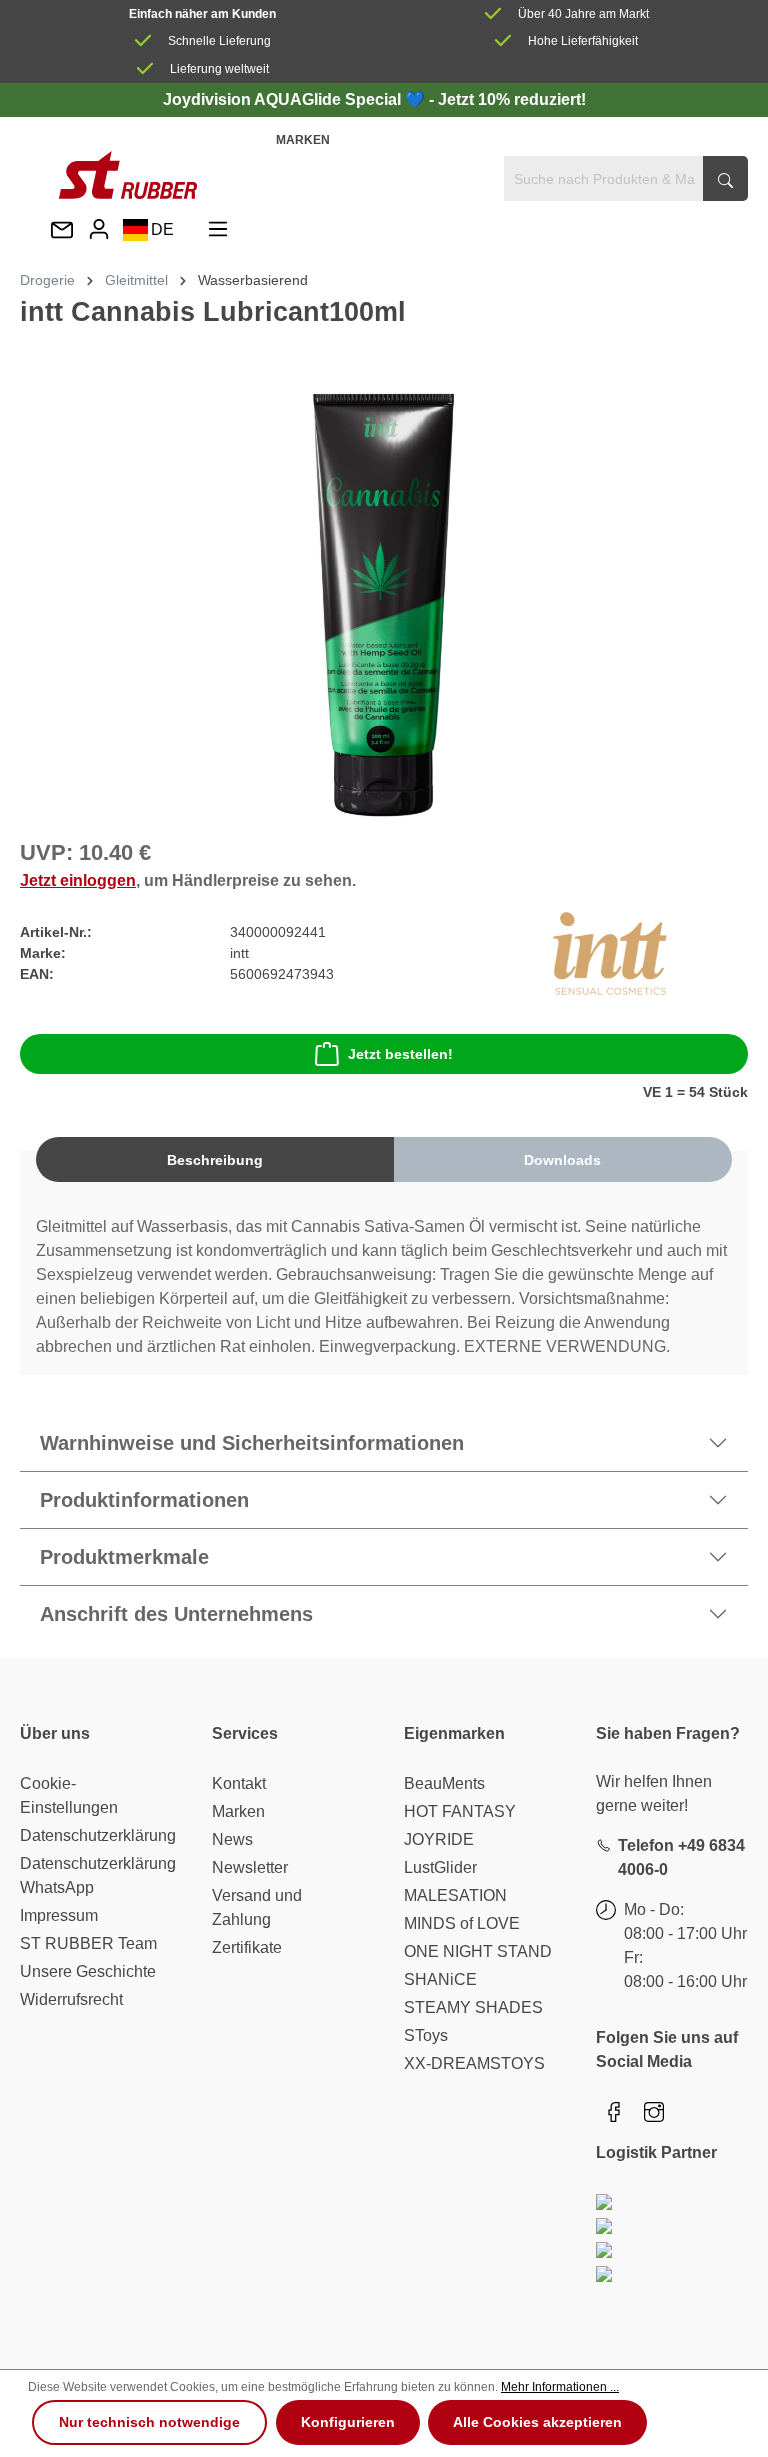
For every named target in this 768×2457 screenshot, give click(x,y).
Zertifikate (247, 1947)
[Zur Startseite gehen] (128, 175)
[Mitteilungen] (62, 231)
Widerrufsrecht (71, 1999)
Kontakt (239, 1783)
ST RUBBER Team (88, 1943)
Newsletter (250, 1867)
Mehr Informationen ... (560, 2387)
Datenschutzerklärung (98, 1835)
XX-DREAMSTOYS (474, 2063)
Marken (303, 140)
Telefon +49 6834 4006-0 (681, 1857)
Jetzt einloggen (78, 880)
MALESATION (455, 1895)
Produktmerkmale (124, 1557)
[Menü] (218, 229)
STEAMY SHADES (473, 2007)
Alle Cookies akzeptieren (537, 2422)
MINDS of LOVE (462, 1923)
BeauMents (444, 1783)
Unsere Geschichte (88, 1971)
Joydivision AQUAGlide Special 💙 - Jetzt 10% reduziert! (374, 99)
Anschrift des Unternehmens (176, 1614)
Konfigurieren (348, 2422)
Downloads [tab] (562, 1160)
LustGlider (440, 1867)
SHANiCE (440, 1979)
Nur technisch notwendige (149, 2422)
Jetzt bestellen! (400, 1054)
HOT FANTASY (460, 1811)
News (232, 1839)
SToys (426, 2035)
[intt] (610, 952)
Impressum (59, 1915)
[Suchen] (725, 178)
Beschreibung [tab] (215, 1160)
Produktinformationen (144, 1500)
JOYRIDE (439, 1839)
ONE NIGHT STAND (478, 1951)
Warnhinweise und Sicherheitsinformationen (252, 1443)
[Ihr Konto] (99, 229)
